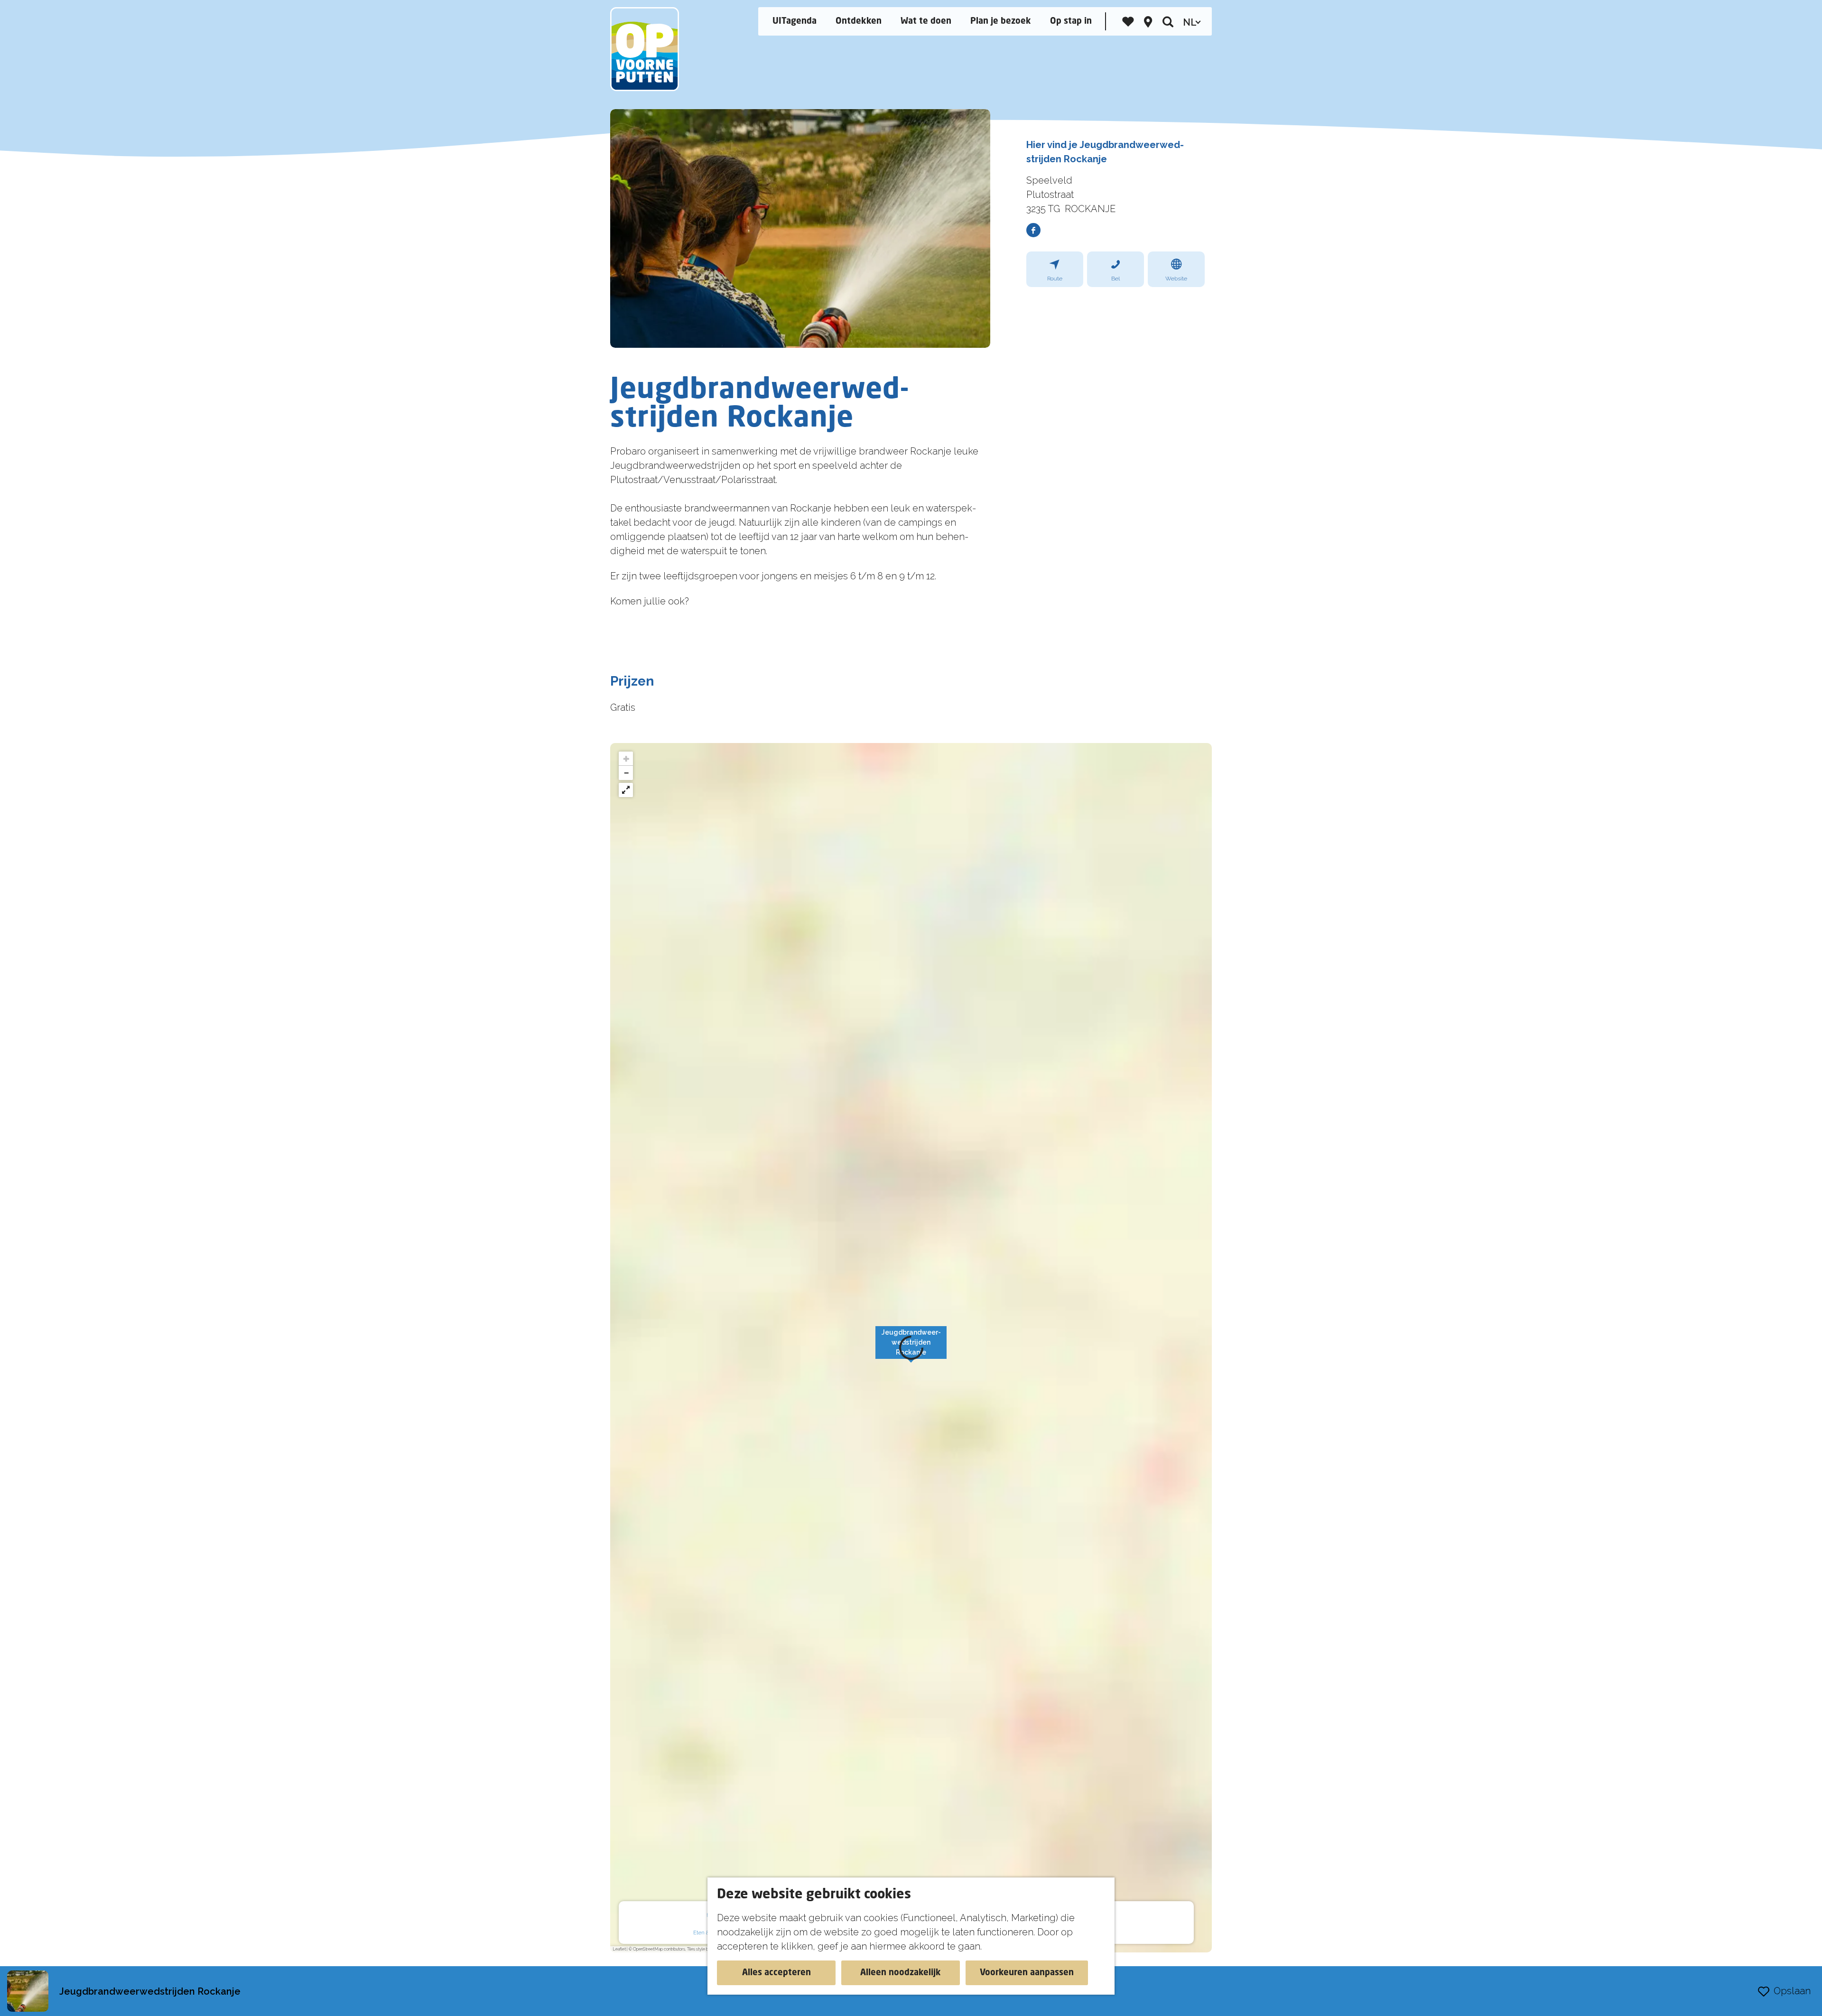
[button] (626, 759)
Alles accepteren (776, 1973)
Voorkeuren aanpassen (1027, 1973)
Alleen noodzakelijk (901, 1973)
